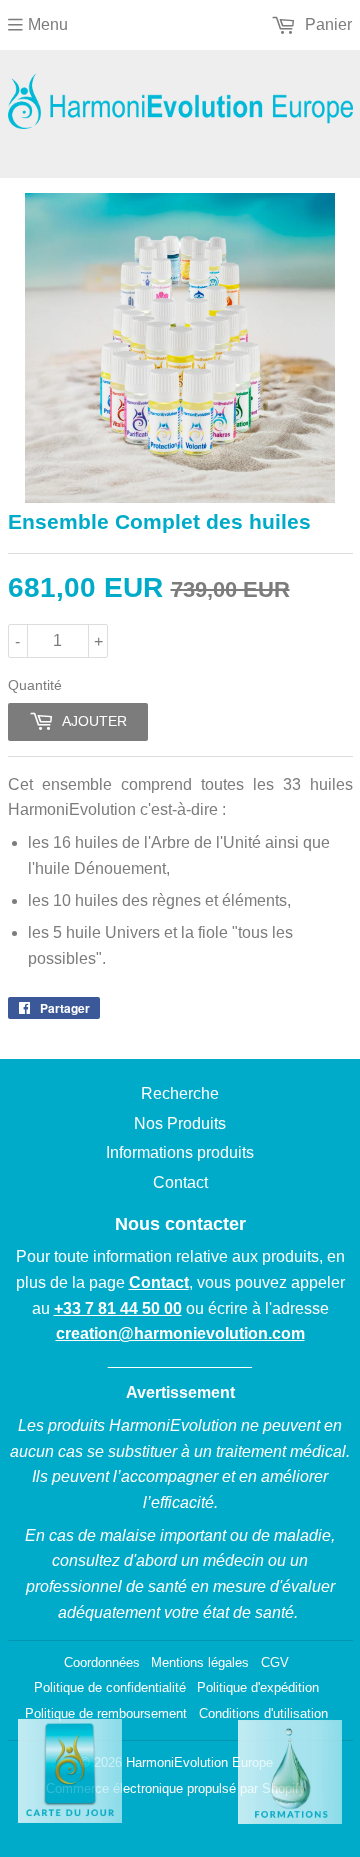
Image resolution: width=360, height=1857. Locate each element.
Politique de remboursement (106, 1713)
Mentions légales (200, 1662)
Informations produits (180, 1152)
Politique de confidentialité (110, 1687)
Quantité (35, 685)
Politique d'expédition (258, 1687)
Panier (326, 24)
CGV (275, 1662)
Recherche (180, 1093)
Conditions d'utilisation (263, 1713)
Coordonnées (102, 1662)
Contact (180, 1182)
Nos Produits (180, 1123)
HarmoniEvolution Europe (199, 1762)
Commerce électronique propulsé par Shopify (176, 1788)
